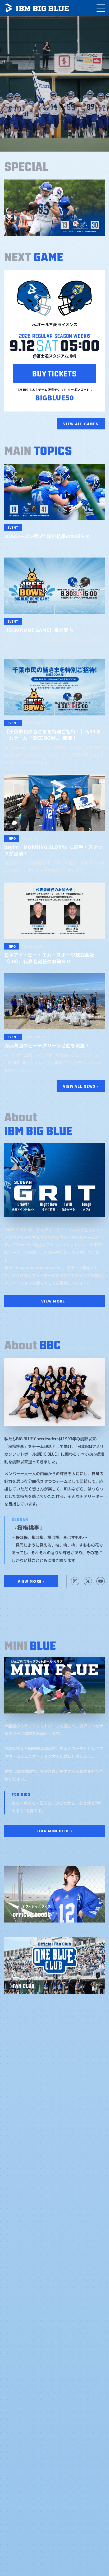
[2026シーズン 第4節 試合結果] (54, 208)
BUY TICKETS (54, 373)
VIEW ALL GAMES (81, 424)
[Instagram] (75, 1581)
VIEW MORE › (55, 1301)
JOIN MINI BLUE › (55, 1831)
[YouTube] (101, 1581)
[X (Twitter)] (88, 1581)
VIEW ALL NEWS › (81, 1086)
